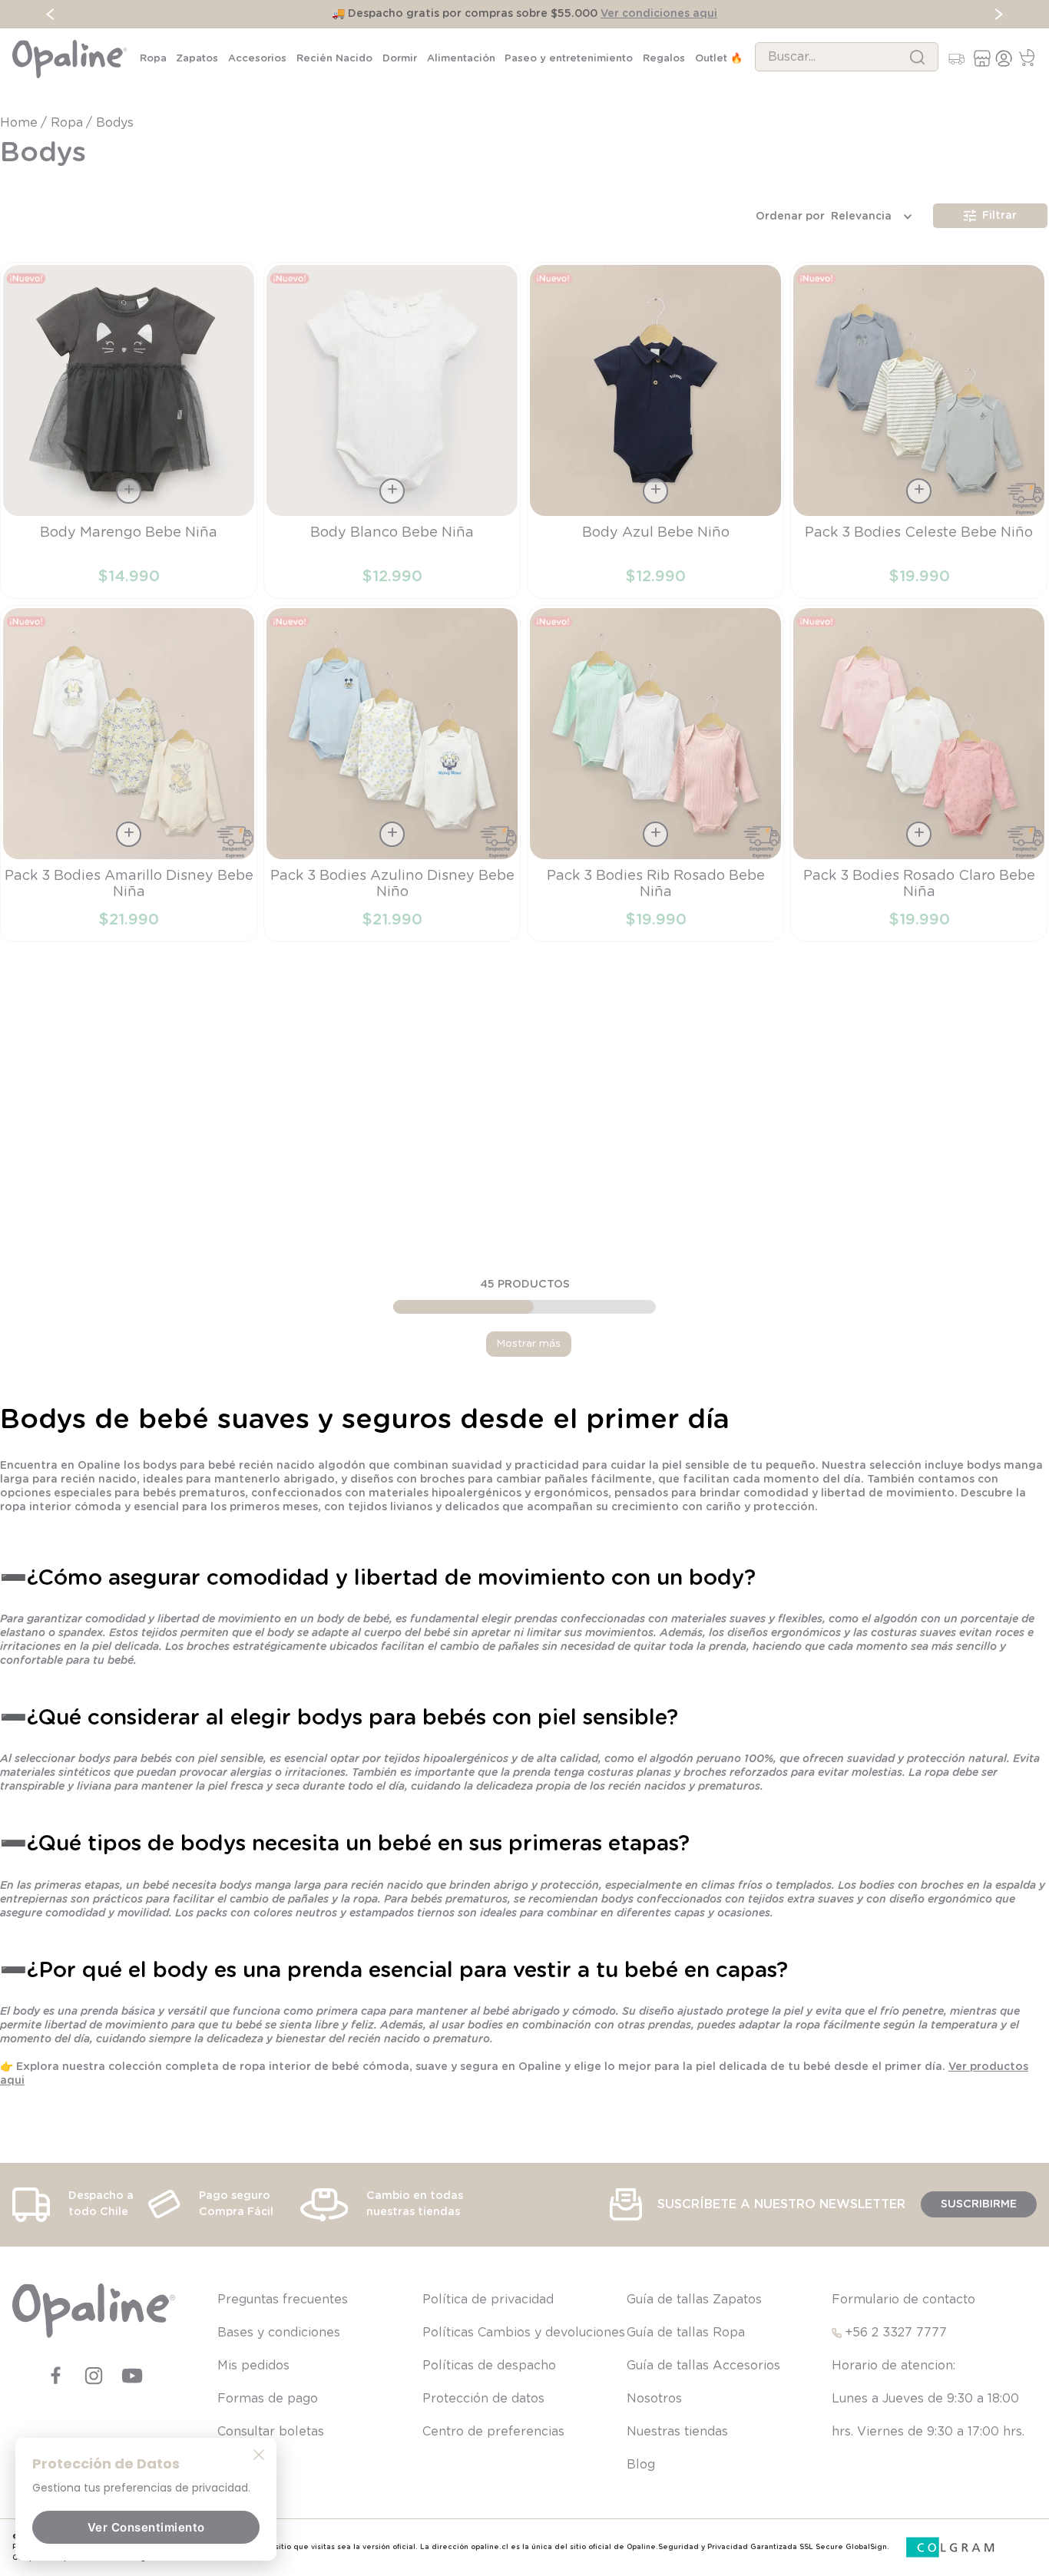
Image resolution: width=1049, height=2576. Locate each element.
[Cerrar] (259, 2454)
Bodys (115, 123)
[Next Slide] (999, 14)
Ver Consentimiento (146, 2527)
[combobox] (847, 57)
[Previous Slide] (50, 14)
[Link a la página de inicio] (20, 123)
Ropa (67, 123)
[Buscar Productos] (917, 57)
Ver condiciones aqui (659, 14)
